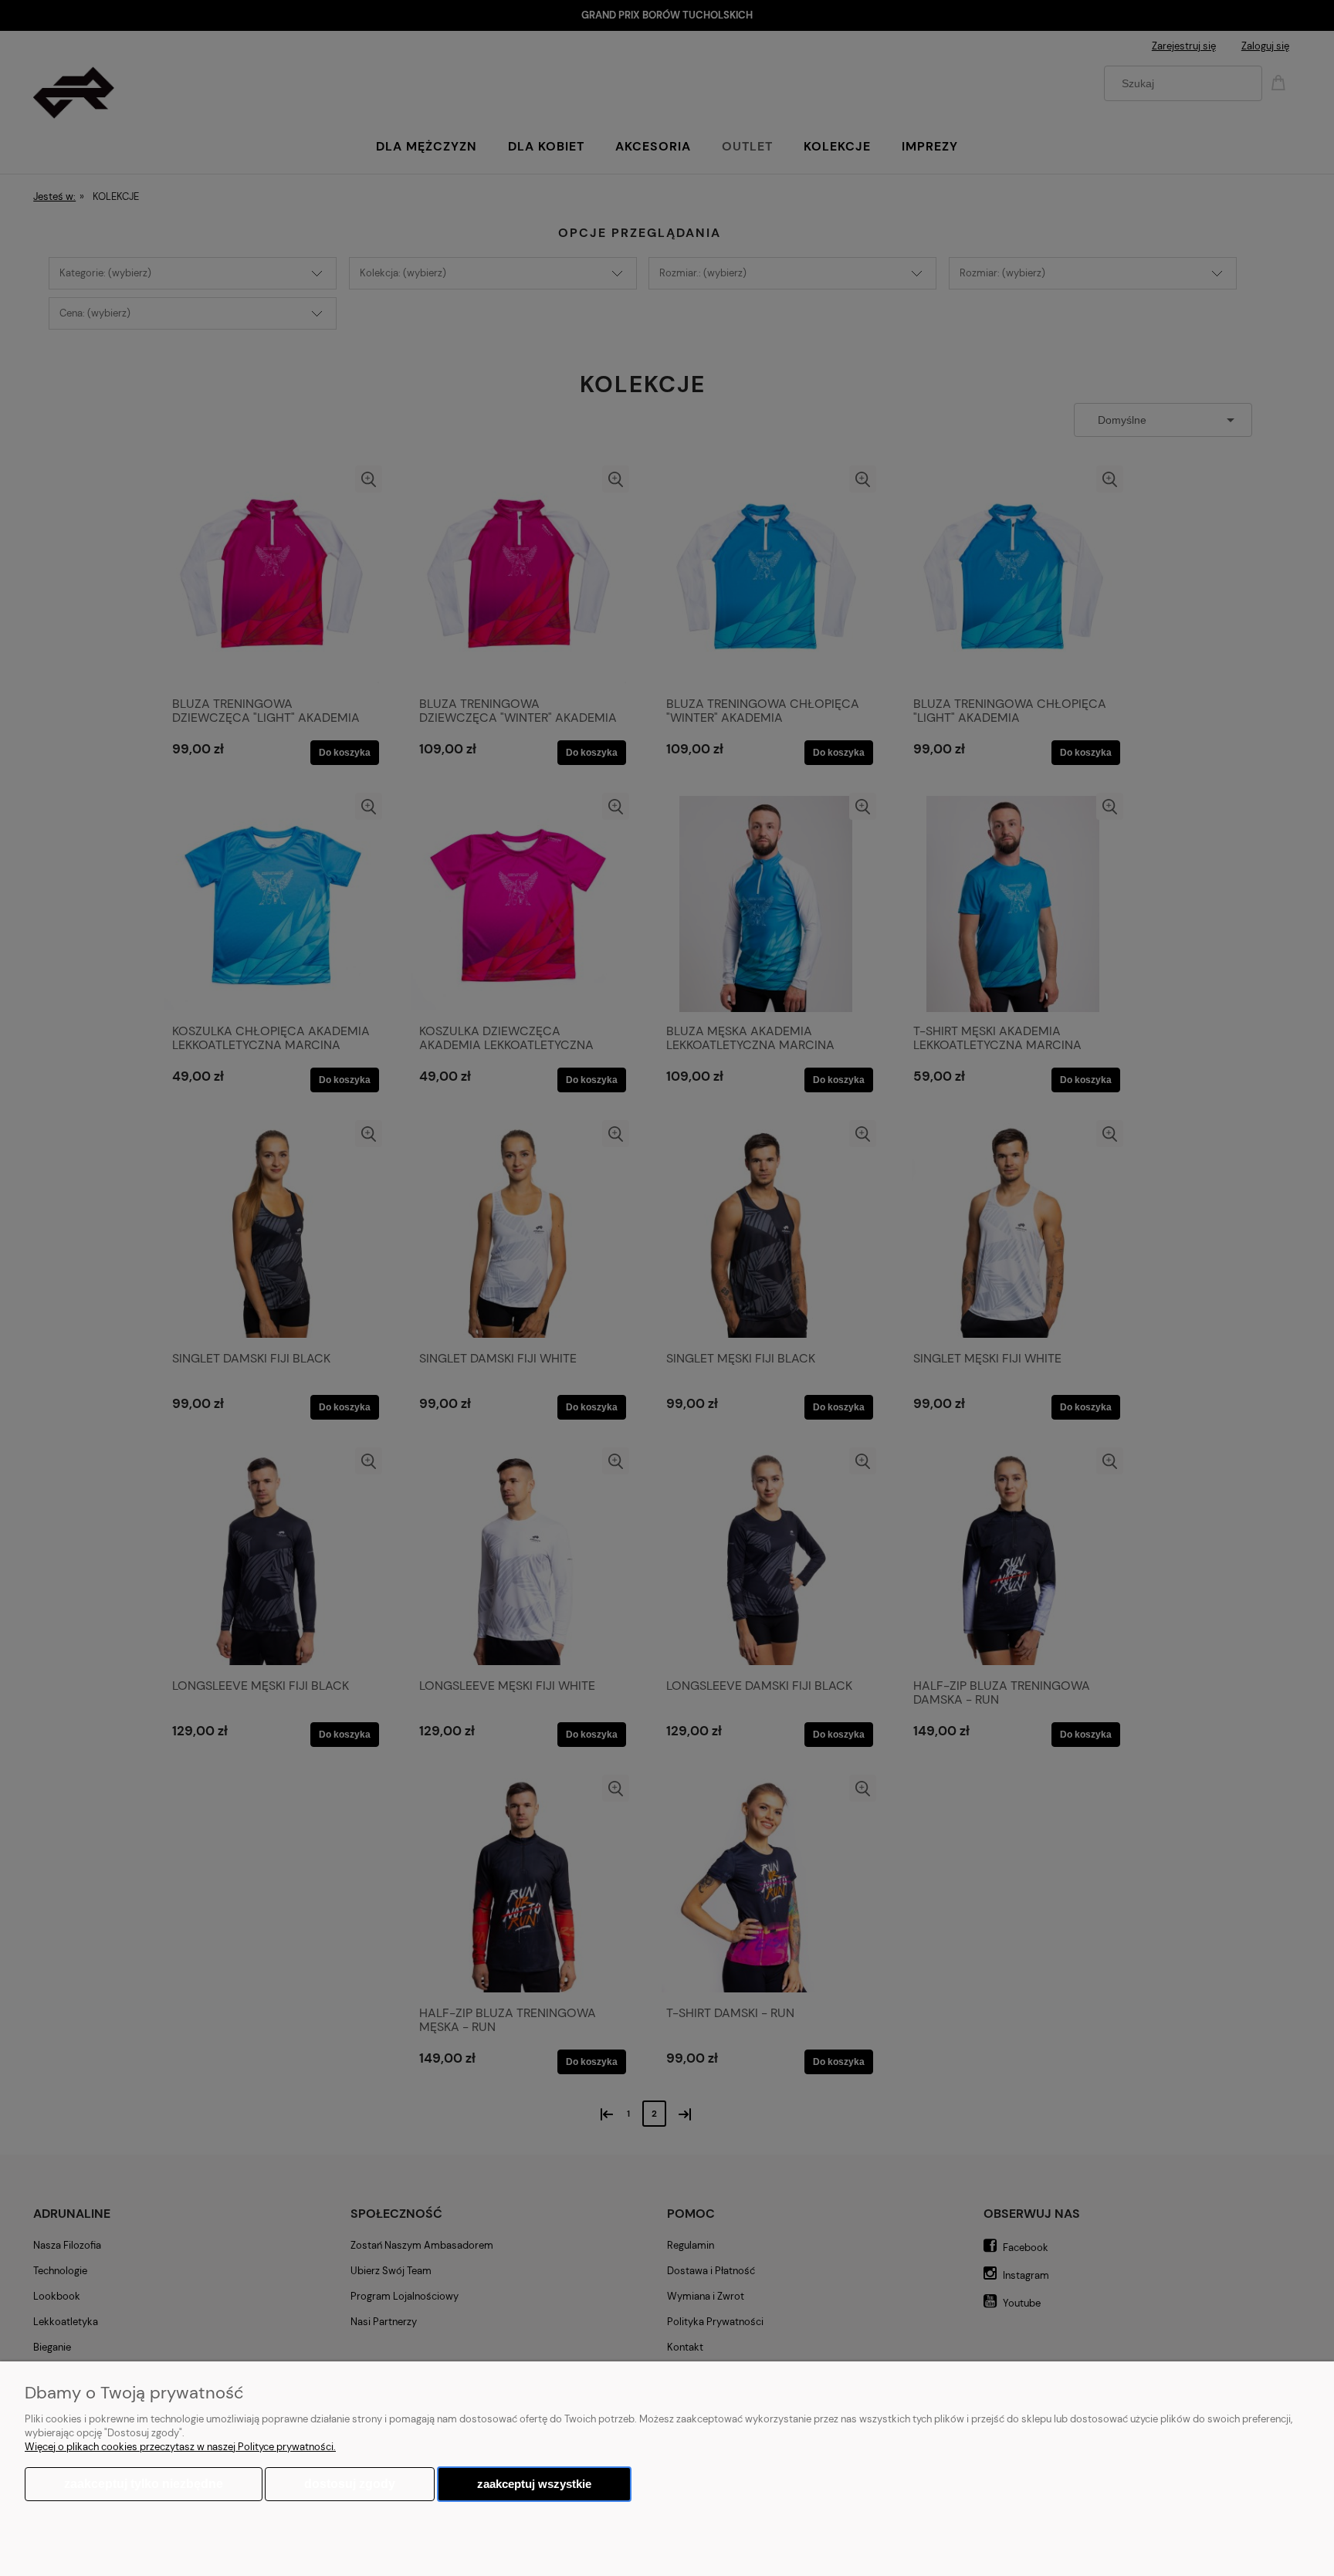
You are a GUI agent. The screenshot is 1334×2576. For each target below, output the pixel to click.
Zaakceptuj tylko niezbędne (144, 2484)
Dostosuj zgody (350, 2484)
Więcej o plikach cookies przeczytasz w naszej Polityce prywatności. (180, 2447)
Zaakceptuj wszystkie (534, 2484)
